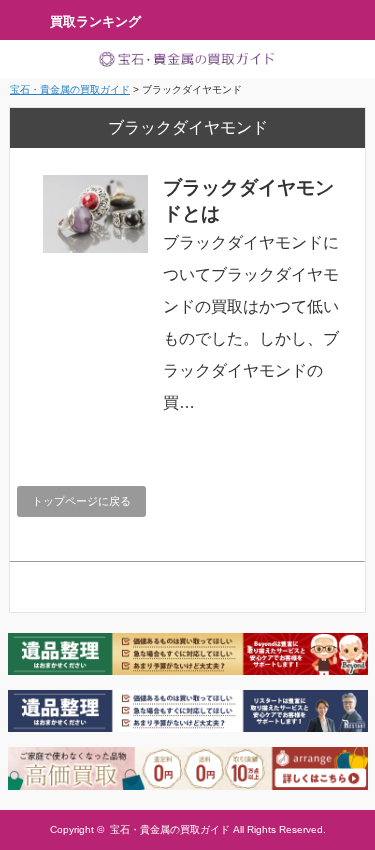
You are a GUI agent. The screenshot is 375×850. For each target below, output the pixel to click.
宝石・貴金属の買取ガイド (170, 829)
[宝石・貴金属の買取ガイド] (187, 59)
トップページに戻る (81, 501)
